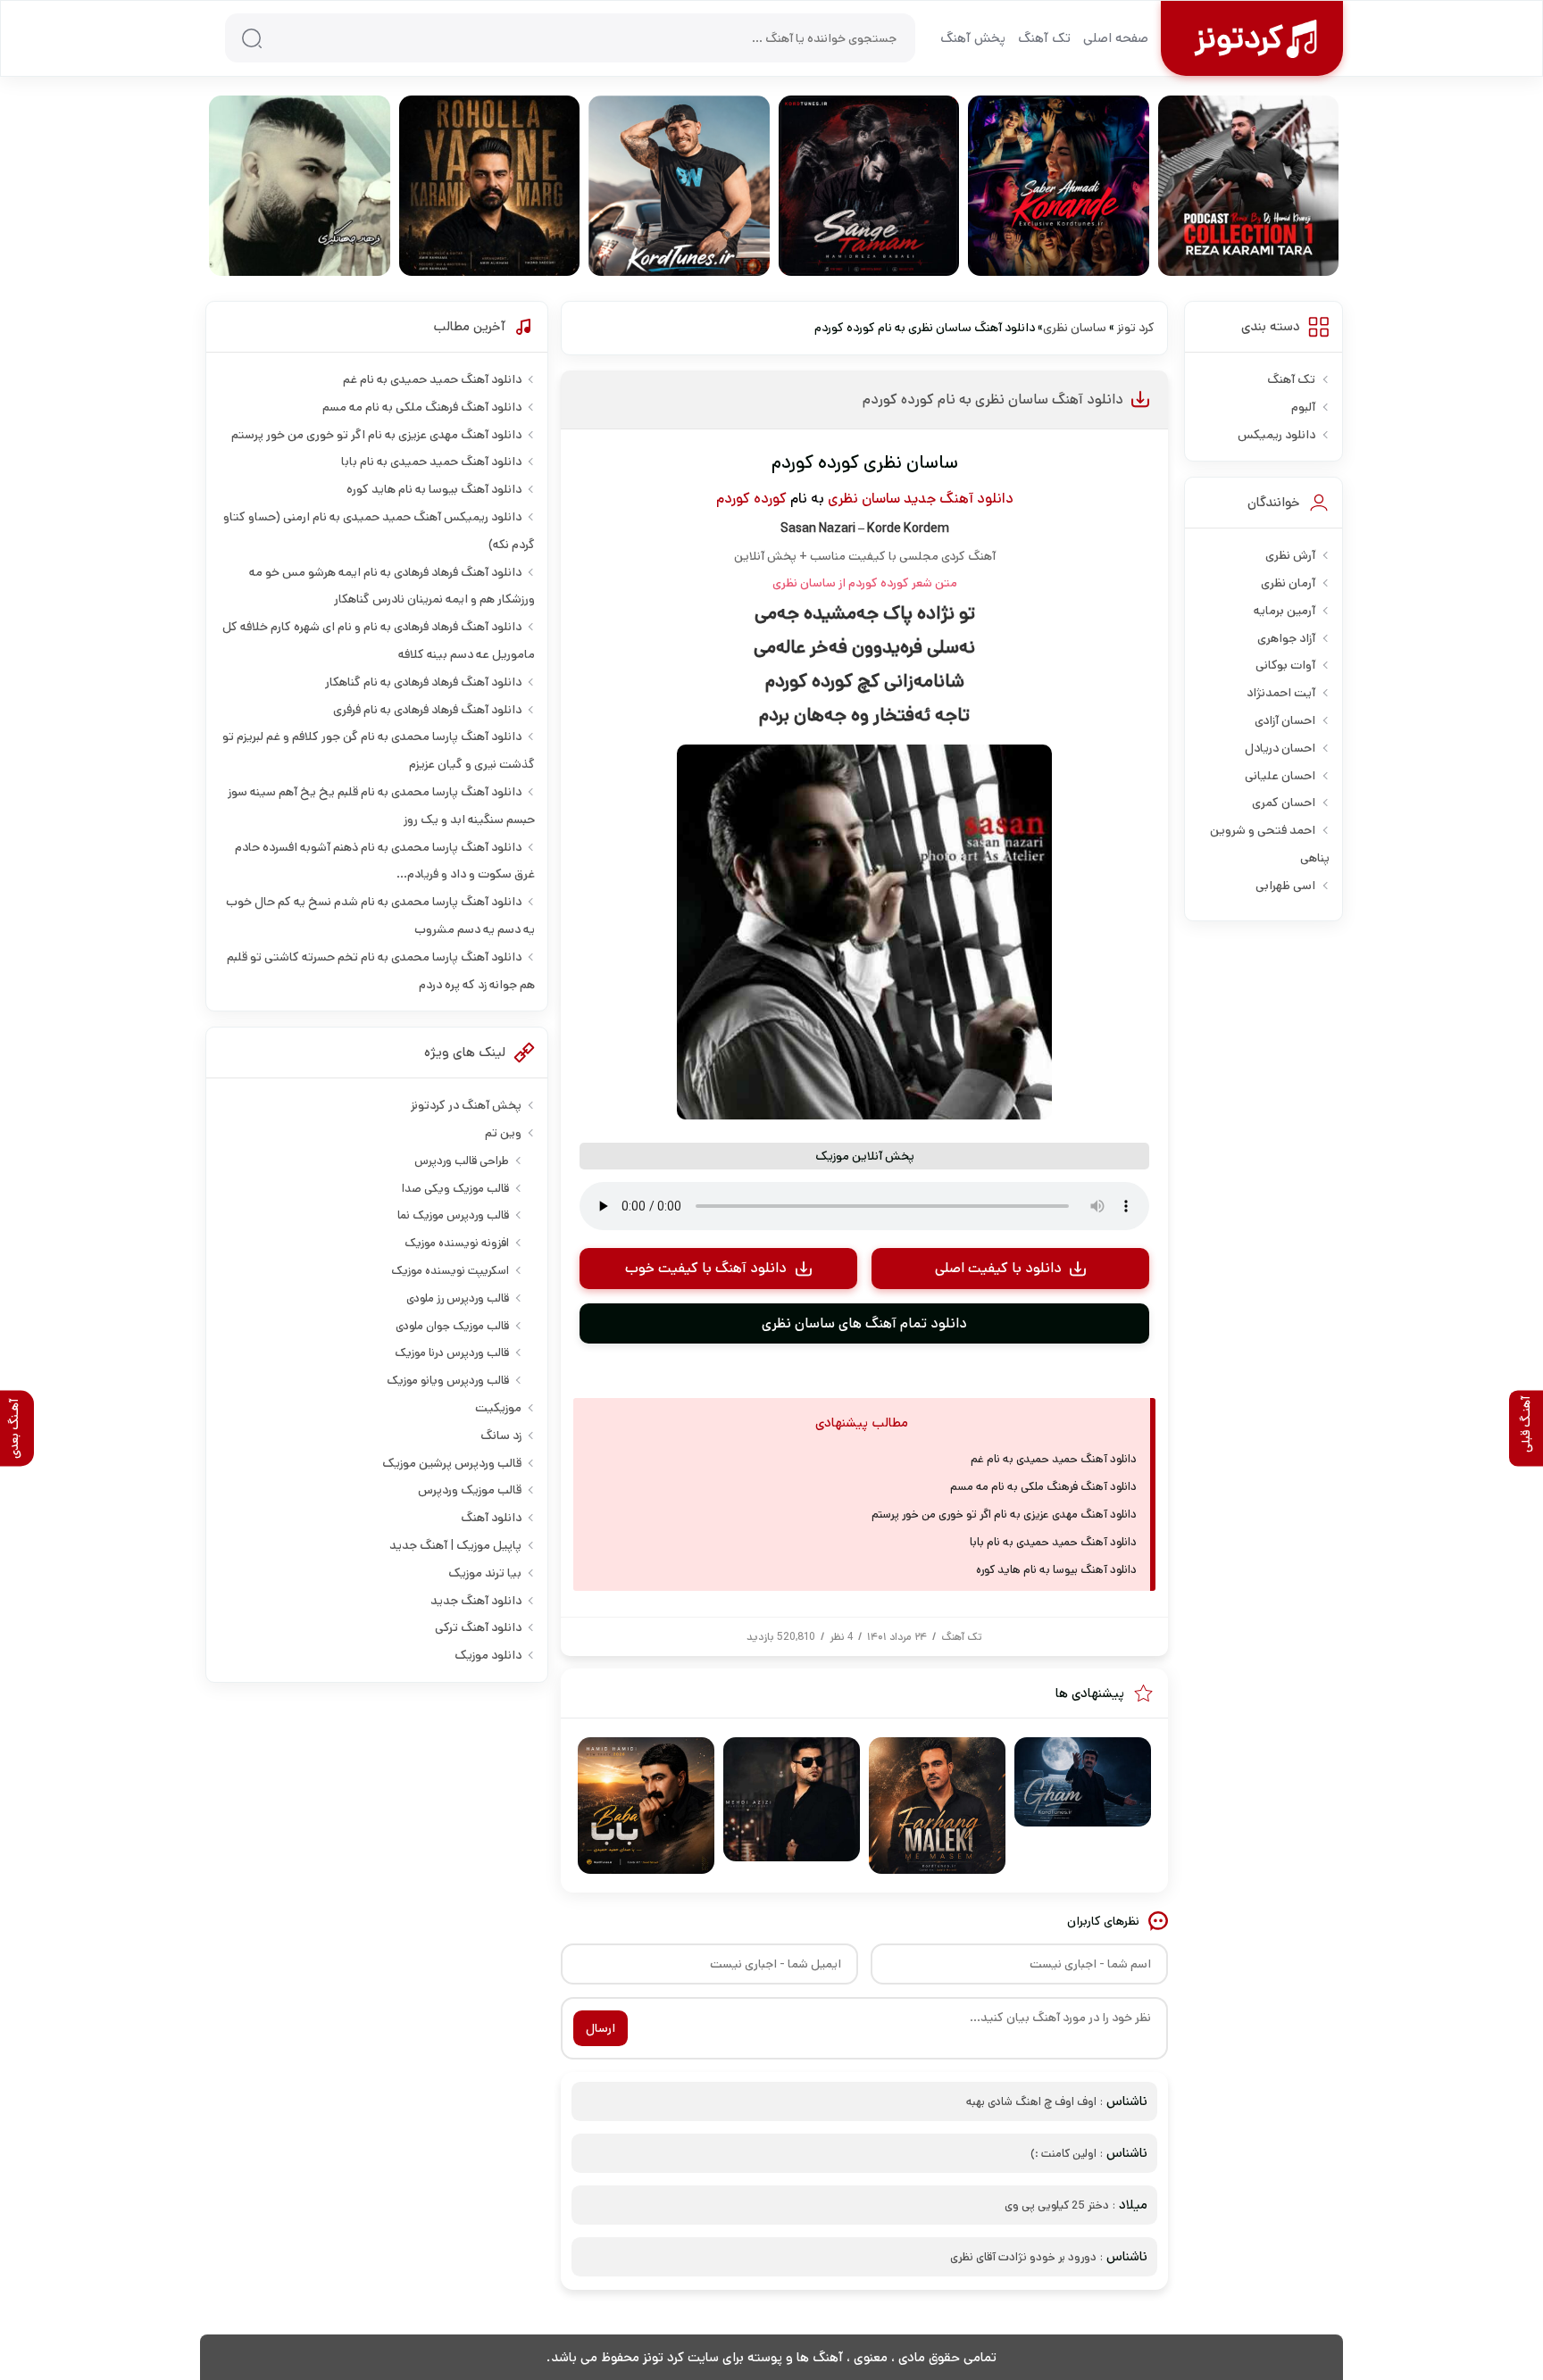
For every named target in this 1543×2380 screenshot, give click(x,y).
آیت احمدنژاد (1281, 693)
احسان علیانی (1280, 776)
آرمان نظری (1288, 583)
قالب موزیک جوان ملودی (452, 1326)
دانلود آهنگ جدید (959, 499)
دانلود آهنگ (491, 1518)
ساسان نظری (1075, 328)
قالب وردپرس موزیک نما (453, 1215)
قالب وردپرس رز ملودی (458, 1298)
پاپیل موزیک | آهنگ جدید (455, 1545)
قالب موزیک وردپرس (470, 1490)
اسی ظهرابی (1285, 886)
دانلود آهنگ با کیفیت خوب (706, 1268)
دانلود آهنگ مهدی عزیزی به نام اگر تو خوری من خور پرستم (1004, 1515)
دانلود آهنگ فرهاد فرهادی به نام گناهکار (423, 682)
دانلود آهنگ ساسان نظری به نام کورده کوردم (993, 399)
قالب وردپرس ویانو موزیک (448, 1381)
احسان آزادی (1285, 720)
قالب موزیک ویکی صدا (455, 1189)
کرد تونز (1136, 328)
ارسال (601, 2028)
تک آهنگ (1044, 38)
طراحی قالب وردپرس (462, 1161)
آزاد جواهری (1286, 638)
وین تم (503, 1133)
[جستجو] (252, 38)
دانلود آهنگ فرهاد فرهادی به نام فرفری (427, 710)
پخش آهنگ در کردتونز (466, 1105)
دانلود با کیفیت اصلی (998, 1268)
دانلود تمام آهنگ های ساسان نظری (864, 1323)
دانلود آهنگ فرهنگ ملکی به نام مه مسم (1043, 1487)
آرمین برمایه (1284, 611)
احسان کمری (1284, 803)
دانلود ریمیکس (1276, 435)
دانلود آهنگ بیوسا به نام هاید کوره (1056, 1570)
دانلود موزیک (488, 1655)
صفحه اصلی (1116, 38)
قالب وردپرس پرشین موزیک (452, 1463)
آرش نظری (1290, 555)
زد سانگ (501, 1435)
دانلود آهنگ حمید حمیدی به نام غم (1054, 1459)
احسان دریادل (1280, 748)
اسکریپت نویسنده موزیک (450, 1271)
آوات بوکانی (1285, 665)
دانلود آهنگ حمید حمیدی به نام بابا (1053, 1542)
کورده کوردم (751, 499)
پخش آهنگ (973, 38)
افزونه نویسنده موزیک (457, 1243)
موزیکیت (498, 1408)
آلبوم (1303, 407)
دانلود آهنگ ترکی (478, 1627)
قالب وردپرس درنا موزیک (452, 1353)
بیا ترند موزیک (485, 1573)
